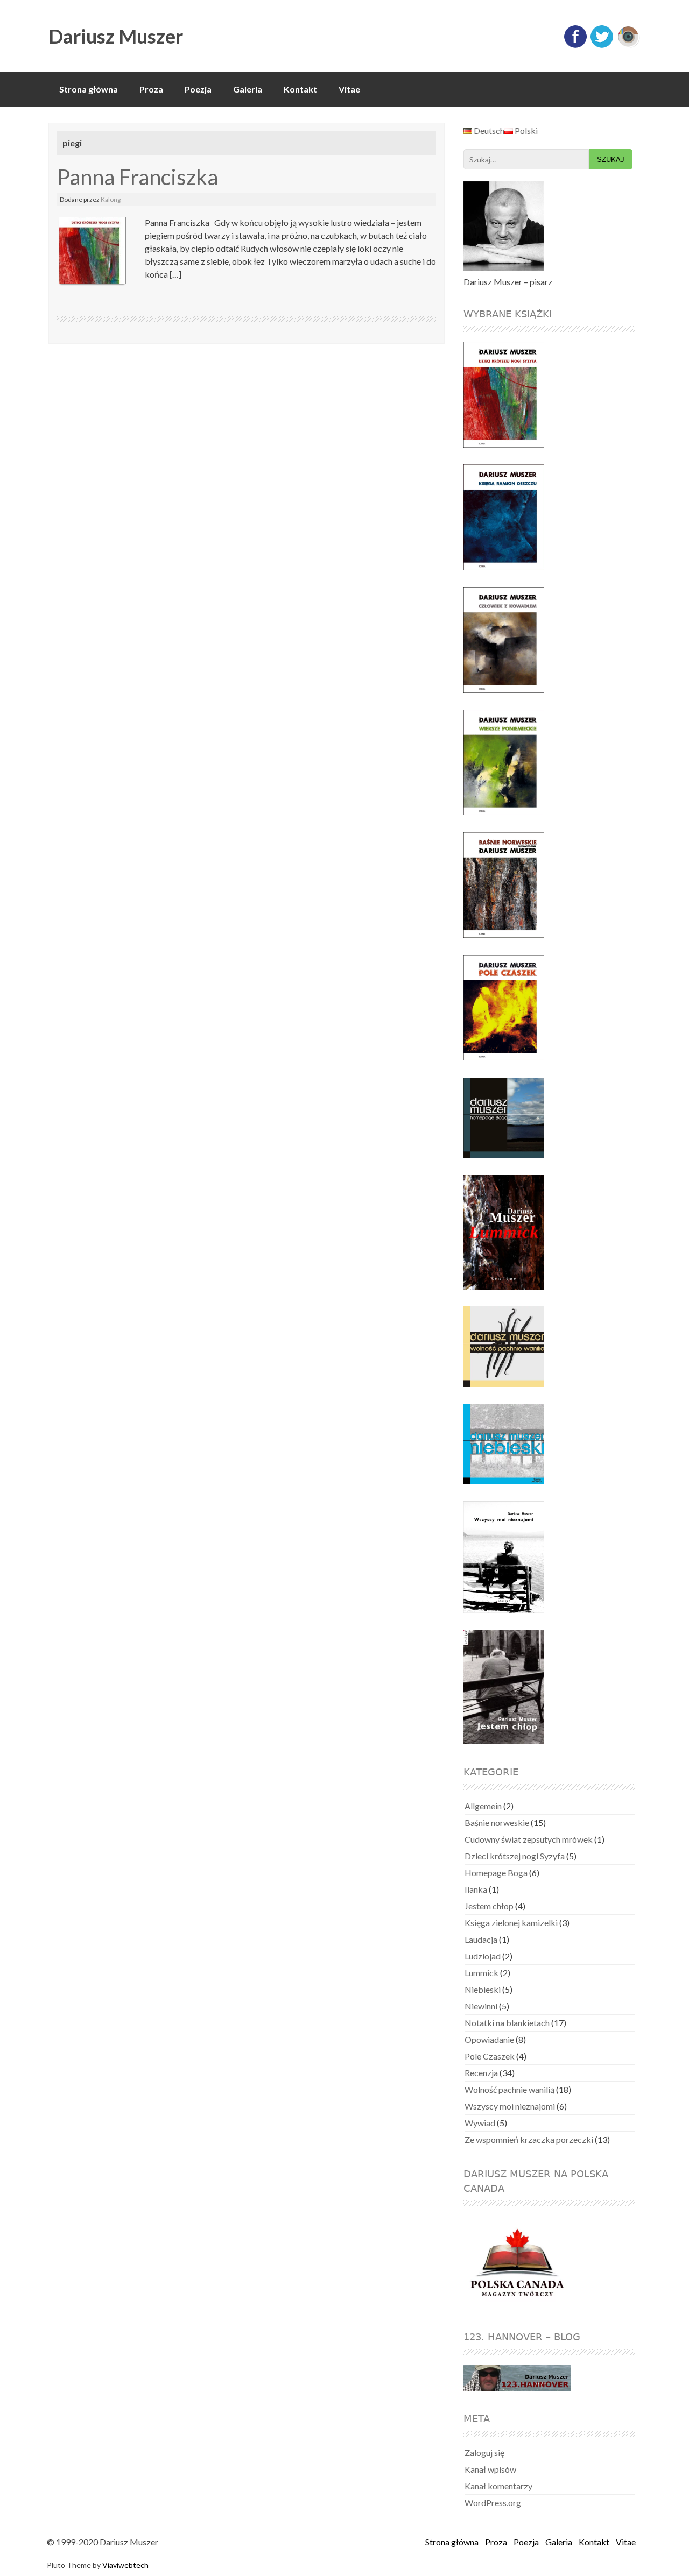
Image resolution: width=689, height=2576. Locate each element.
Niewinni (481, 2006)
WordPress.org (493, 2503)
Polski (525, 130)
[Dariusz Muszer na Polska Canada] (524, 2263)
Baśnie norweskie (497, 1823)
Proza (151, 89)
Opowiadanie (489, 2039)
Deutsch (488, 130)
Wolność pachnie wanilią (509, 2089)
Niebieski (483, 1989)
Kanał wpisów (490, 2469)
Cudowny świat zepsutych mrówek (529, 1839)
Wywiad (480, 2123)
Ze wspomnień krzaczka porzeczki (529, 2139)
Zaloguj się (484, 2453)
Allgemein (483, 1806)
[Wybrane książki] (510, 395)
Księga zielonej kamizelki (511, 1923)
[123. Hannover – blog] (517, 2379)
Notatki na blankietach (507, 2023)
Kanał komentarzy (498, 2486)
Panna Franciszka (138, 177)
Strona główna (89, 89)
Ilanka (476, 1889)
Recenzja (481, 2073)
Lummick (481, 1973)
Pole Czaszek (490, 2056)
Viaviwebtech (125, 2565)
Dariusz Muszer (116, 36)
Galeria (248, 89)
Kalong (111, 199)
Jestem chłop (489, 1906)
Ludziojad (483, 1956)
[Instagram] (628, 45)
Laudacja (481, 1939)
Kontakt (300, 89)
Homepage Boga (496, 1873)
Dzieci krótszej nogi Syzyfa (515, 1856)
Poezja (198, 89)
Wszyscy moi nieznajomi (510, 2106)
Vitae (349, 89)
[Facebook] (575, 45)
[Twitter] (602, 45)
